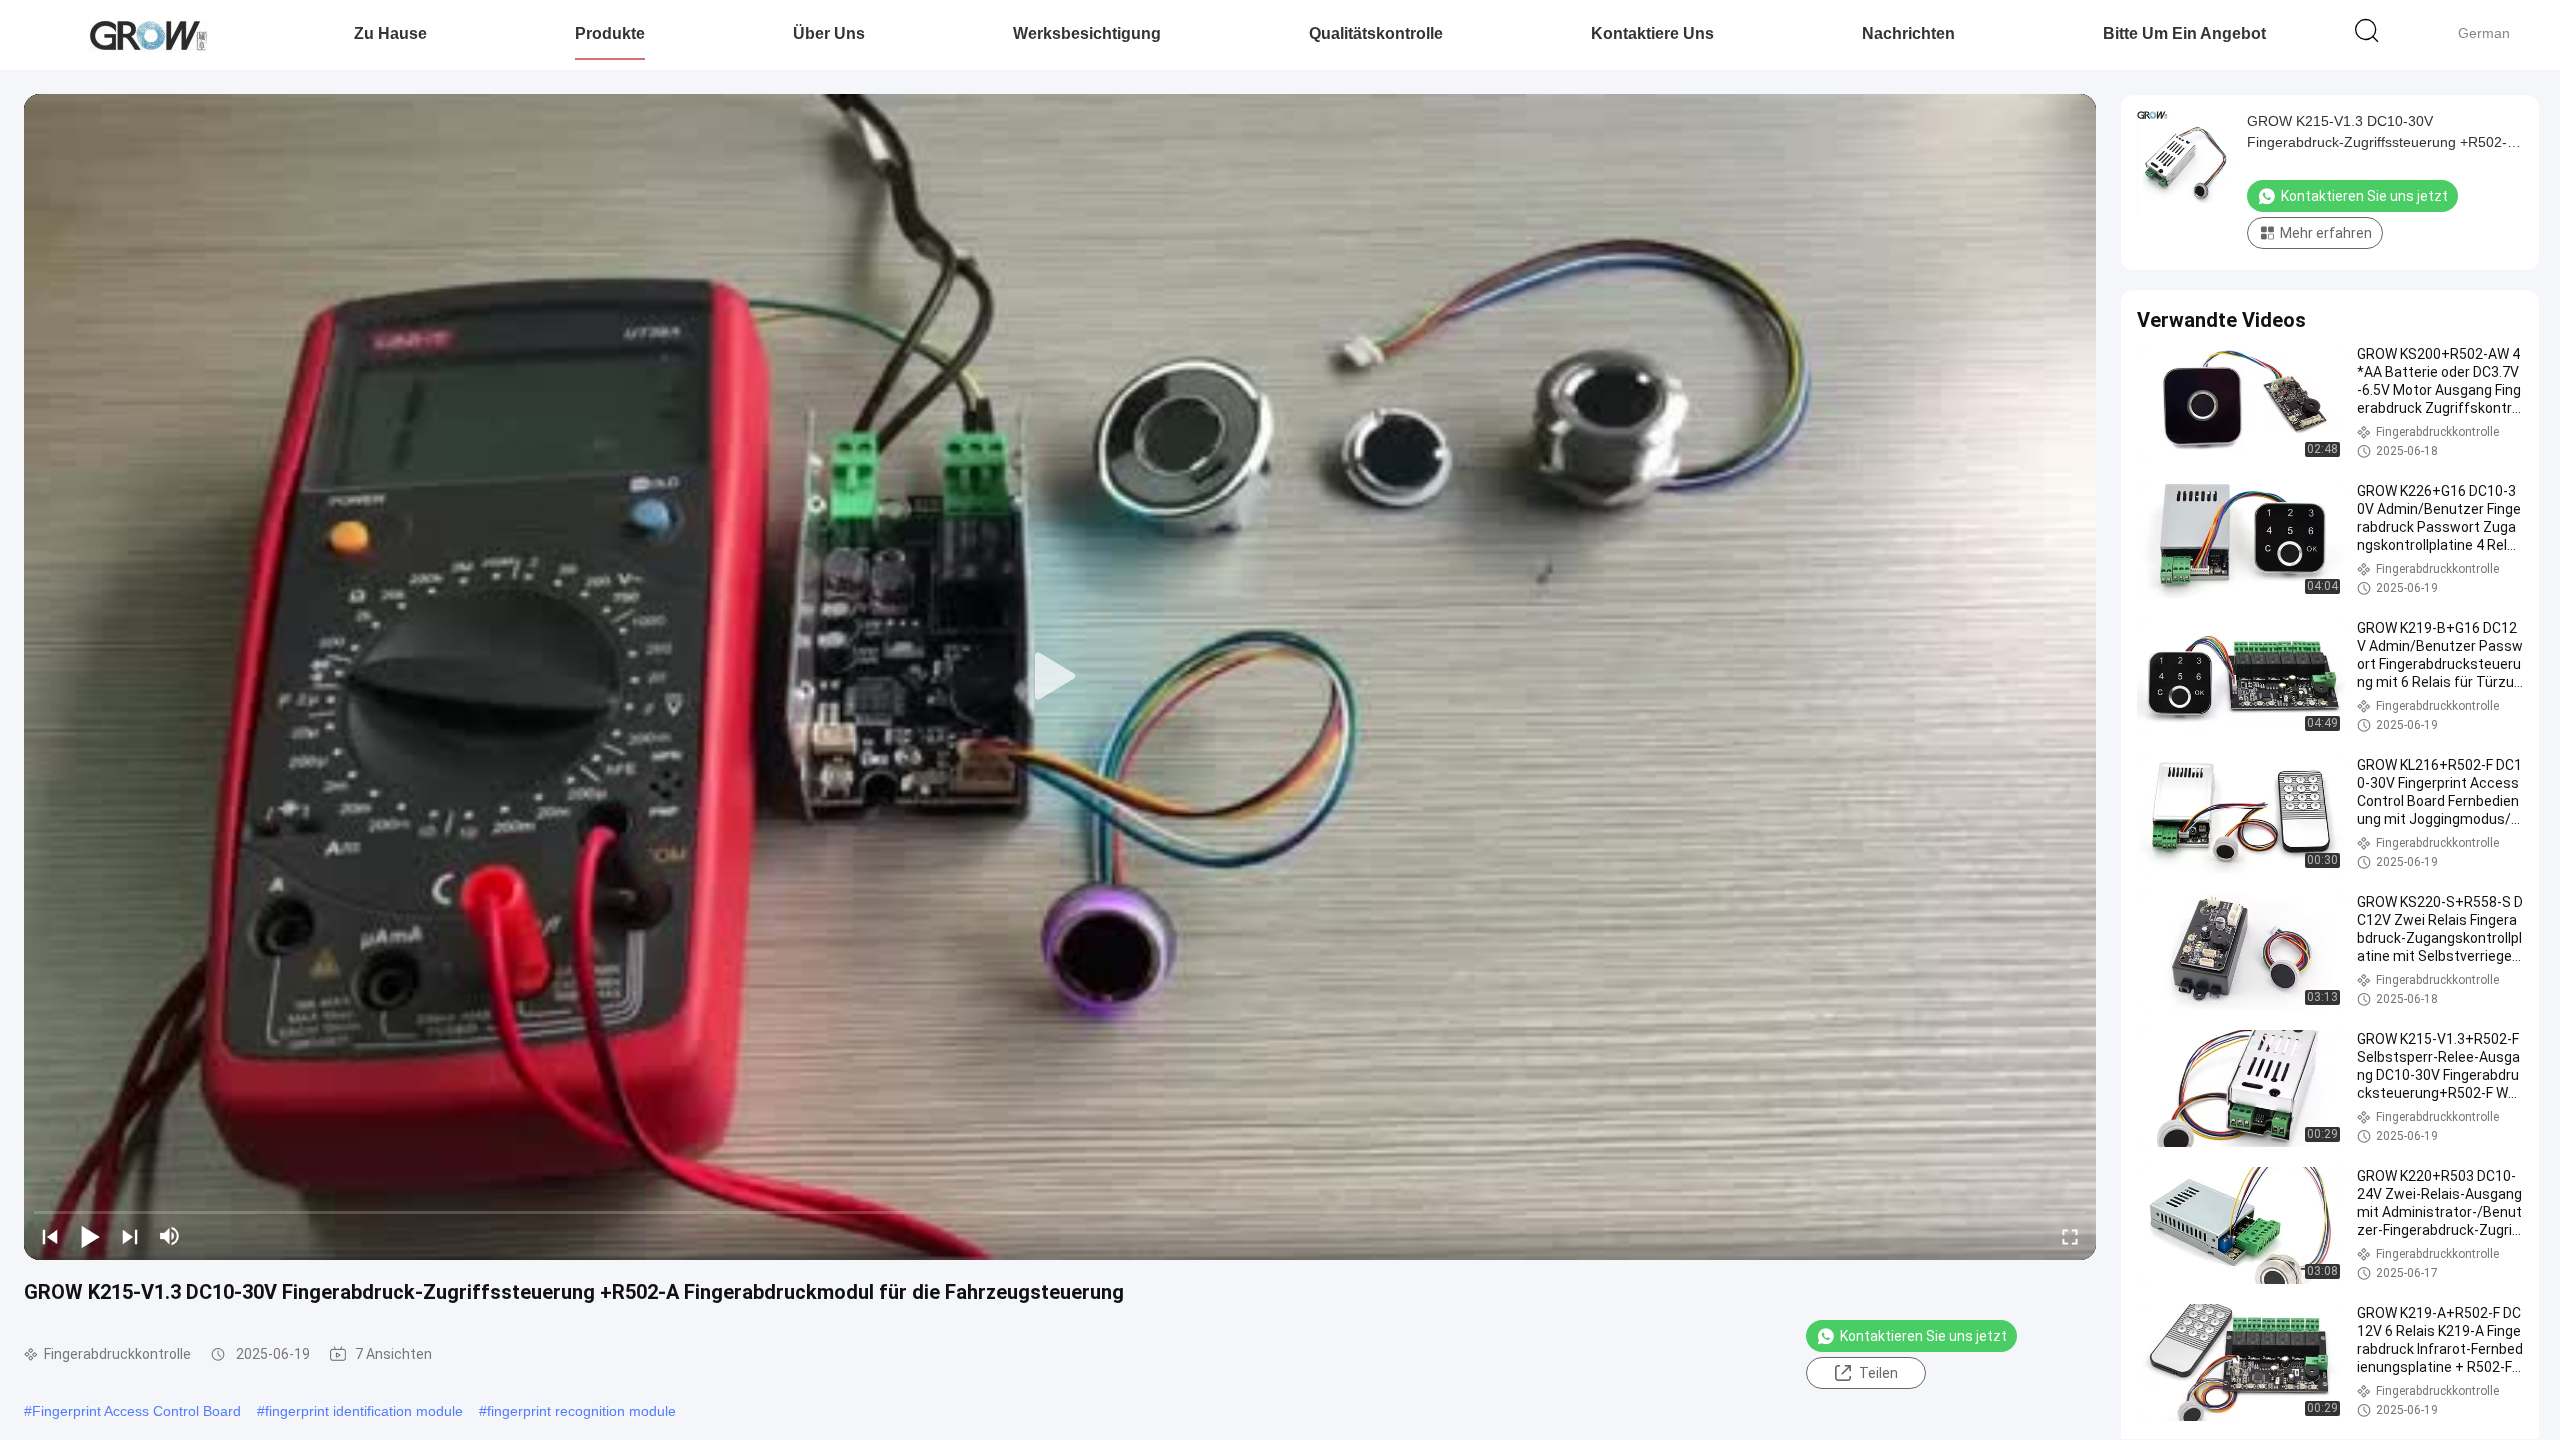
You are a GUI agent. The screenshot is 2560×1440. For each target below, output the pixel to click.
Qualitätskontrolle (1376, 33)
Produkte (610, 33)
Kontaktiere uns (1652, 33)
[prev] (50, 1236)
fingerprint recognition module (581, 1411)
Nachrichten (1908, 33)
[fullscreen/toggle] (2070, 1236)
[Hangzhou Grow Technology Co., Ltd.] (147, 35)
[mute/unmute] (170, 1236)
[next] (130, 1236)
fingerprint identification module (364, 1411)
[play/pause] (90, 1236)
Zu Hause (390, 33)
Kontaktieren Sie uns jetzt (1923, 1336)
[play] (1060, 677)
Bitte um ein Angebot (2184, 33)
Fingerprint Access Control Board (136, 1411)
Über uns (829, 33)
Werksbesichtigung (1087, 33)
